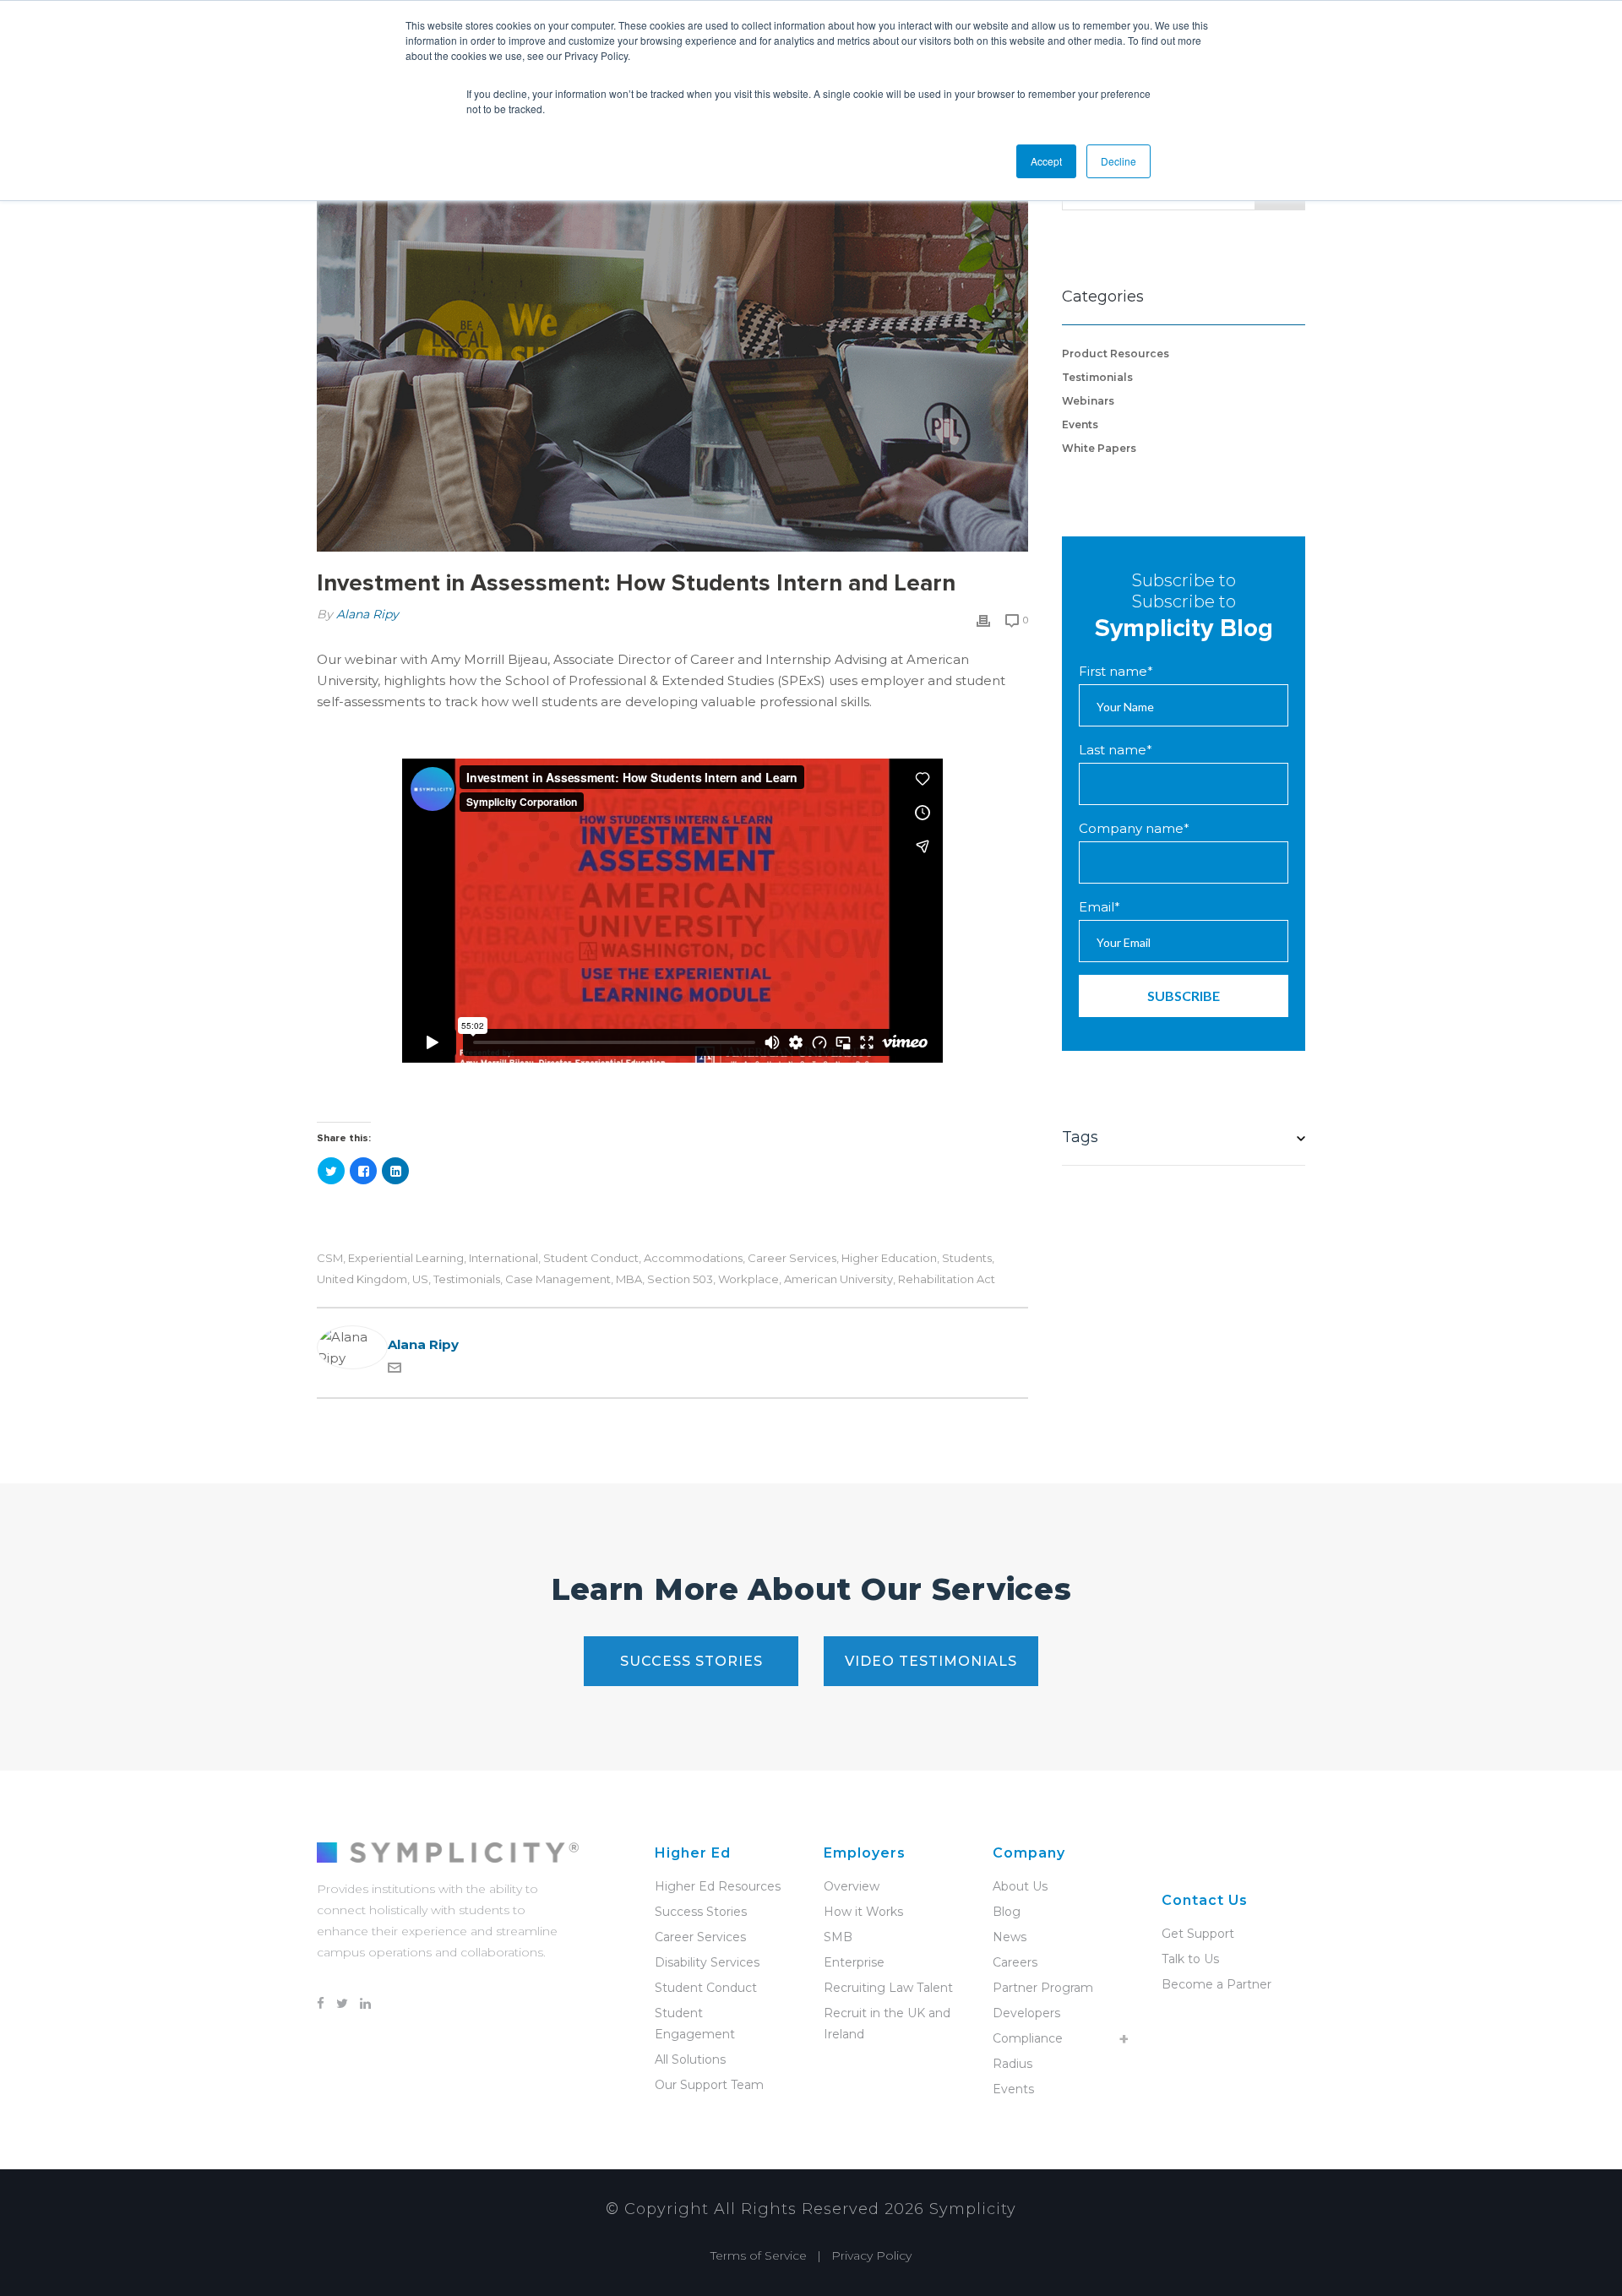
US (420, 1279)
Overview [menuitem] (852, 1886)
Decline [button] (1119, 161)
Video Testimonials (931, 1661)
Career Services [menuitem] (700, 1937)
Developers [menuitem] (1026, 2013)
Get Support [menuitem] (1198, 1934)
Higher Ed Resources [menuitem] (718, 1886)
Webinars (1088, 401)
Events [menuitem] (1013, 2089)
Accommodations (693, 1258)
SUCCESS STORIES (691, 1661)
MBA (629, 1279)
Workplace (748, 1279)
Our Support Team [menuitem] (709, 2085)
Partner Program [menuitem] (1043, 1988)
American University (838, 1279)
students (967, 1258)
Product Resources (1116, 354)
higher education (889, 1258)
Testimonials (467, 1279)
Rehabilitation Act (947, 1279)
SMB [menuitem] (838, 1937)
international (503, 1258)
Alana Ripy (367, 614)
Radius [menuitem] (1012, 2064)
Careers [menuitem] (1015, 1962)
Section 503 (680, 1279)
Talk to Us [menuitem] (1190, 1959)
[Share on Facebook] (363, 1171)
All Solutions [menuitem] (690, 2059)
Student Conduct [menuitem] (706, 1988)
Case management (558, 1279)
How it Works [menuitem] (863, 1912)
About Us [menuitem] (1020, 1886)
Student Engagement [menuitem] (695, 2024)
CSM (330, 1258)
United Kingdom (362, 1279)
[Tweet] (331, 1171)
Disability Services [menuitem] (707, 1962)
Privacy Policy (871, 2255)
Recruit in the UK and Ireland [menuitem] (887, 2024)
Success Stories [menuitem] (701, 1912)
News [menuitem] (1010, 1937)
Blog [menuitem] (1007, 1912)
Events (1080, 424)
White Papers (1099, 448)
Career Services (792, 1258)
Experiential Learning (406, 1258)
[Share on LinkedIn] (395, 1171)
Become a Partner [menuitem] (1216, 1984)
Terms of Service (759, 2255)
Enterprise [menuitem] (854, 1962)
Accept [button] (1046, 161)
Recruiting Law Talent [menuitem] (888, 1988)
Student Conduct (591, 1258)
